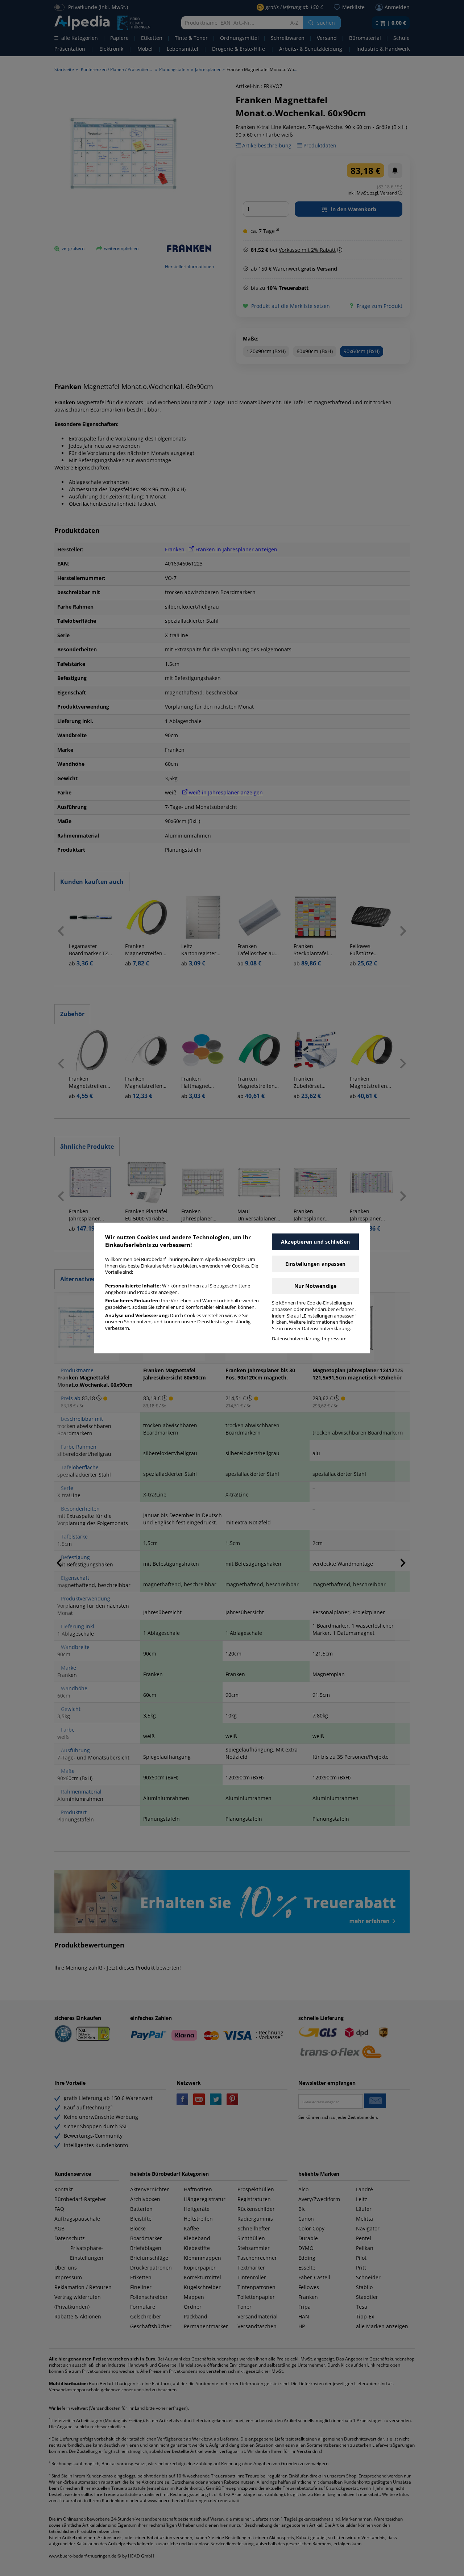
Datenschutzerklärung (296, 1339)
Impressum (334, 1339)
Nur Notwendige (316, 1286)
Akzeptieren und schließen (315, 1242)
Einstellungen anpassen (315, 1264)
